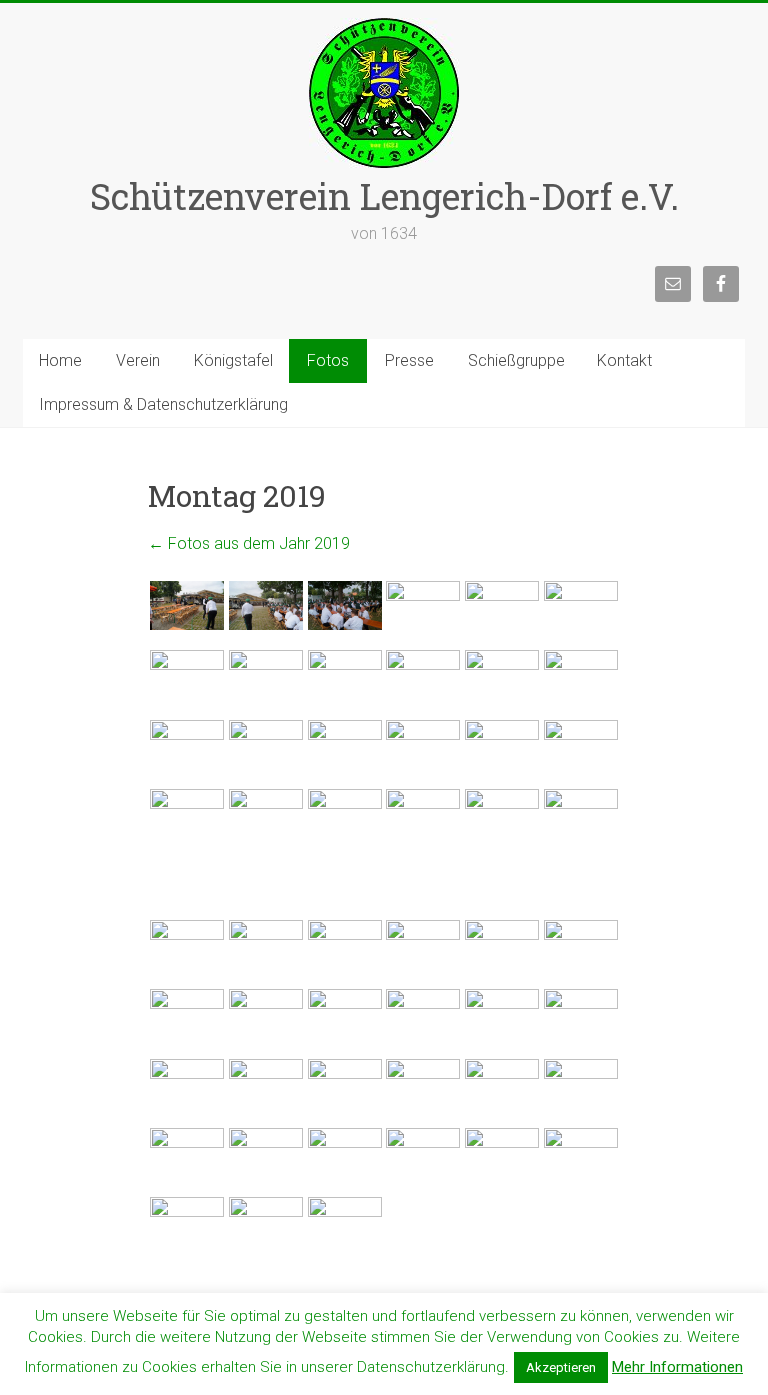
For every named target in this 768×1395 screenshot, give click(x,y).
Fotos (328, 360)
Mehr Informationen (677, 1367)
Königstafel (233, 360)
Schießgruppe (516, 360)
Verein (138, 360)
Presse (409, 360)
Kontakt (624, 360)
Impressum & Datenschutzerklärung (163, 404)
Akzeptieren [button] (561, 1367)
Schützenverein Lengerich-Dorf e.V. (384, 196)
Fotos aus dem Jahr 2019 (249, 543)
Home (60, 360)
